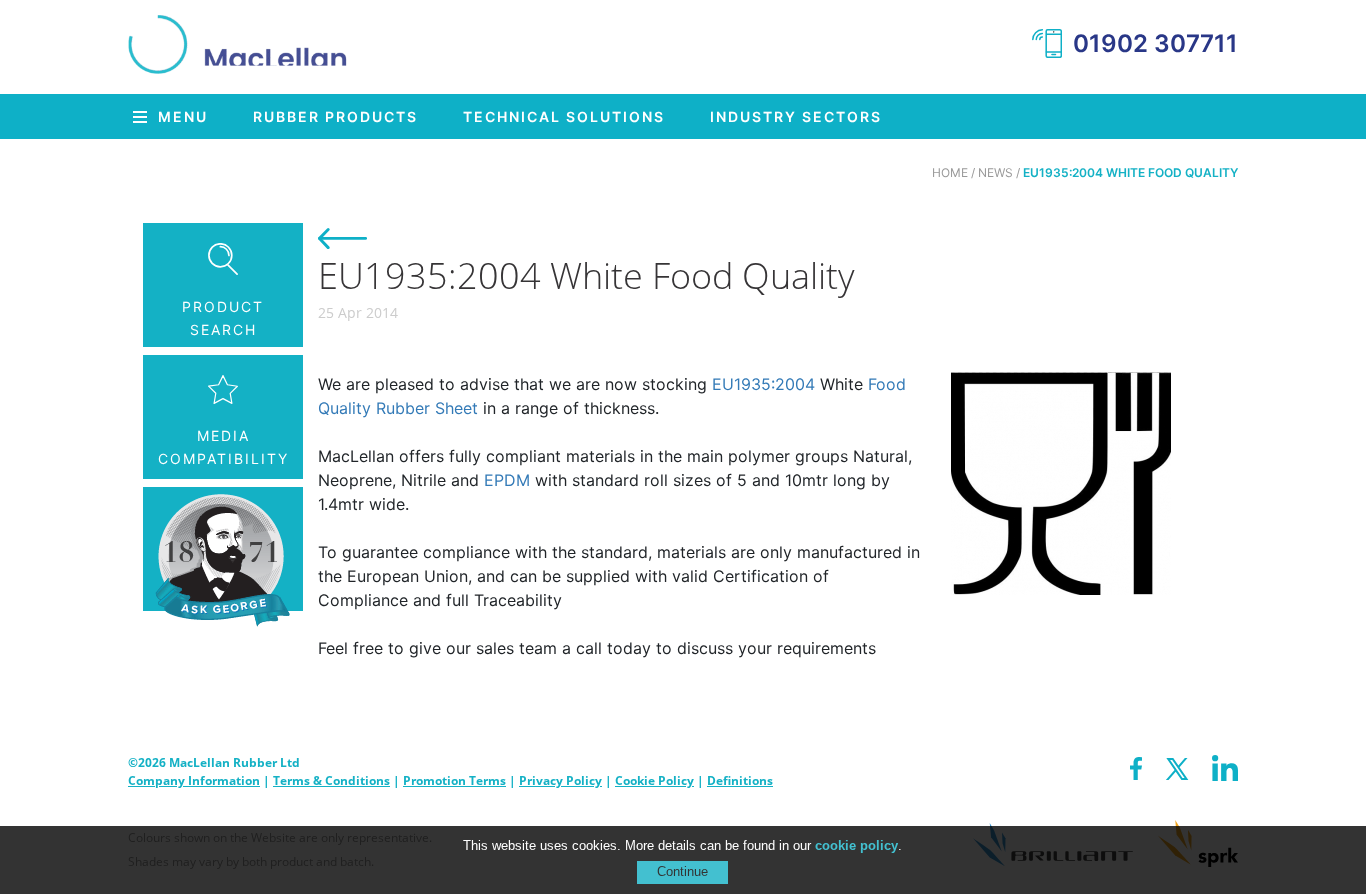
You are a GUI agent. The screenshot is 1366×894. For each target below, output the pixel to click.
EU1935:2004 (763, 384)
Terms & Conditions (331, 780)
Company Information (194, 780)
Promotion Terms (454, 780)
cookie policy (856, 845)
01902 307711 (1155, 43)
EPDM (507, 480)
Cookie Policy (654, 780)
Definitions (740, 780)
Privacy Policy (560, 780)
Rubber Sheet (427, 408)
